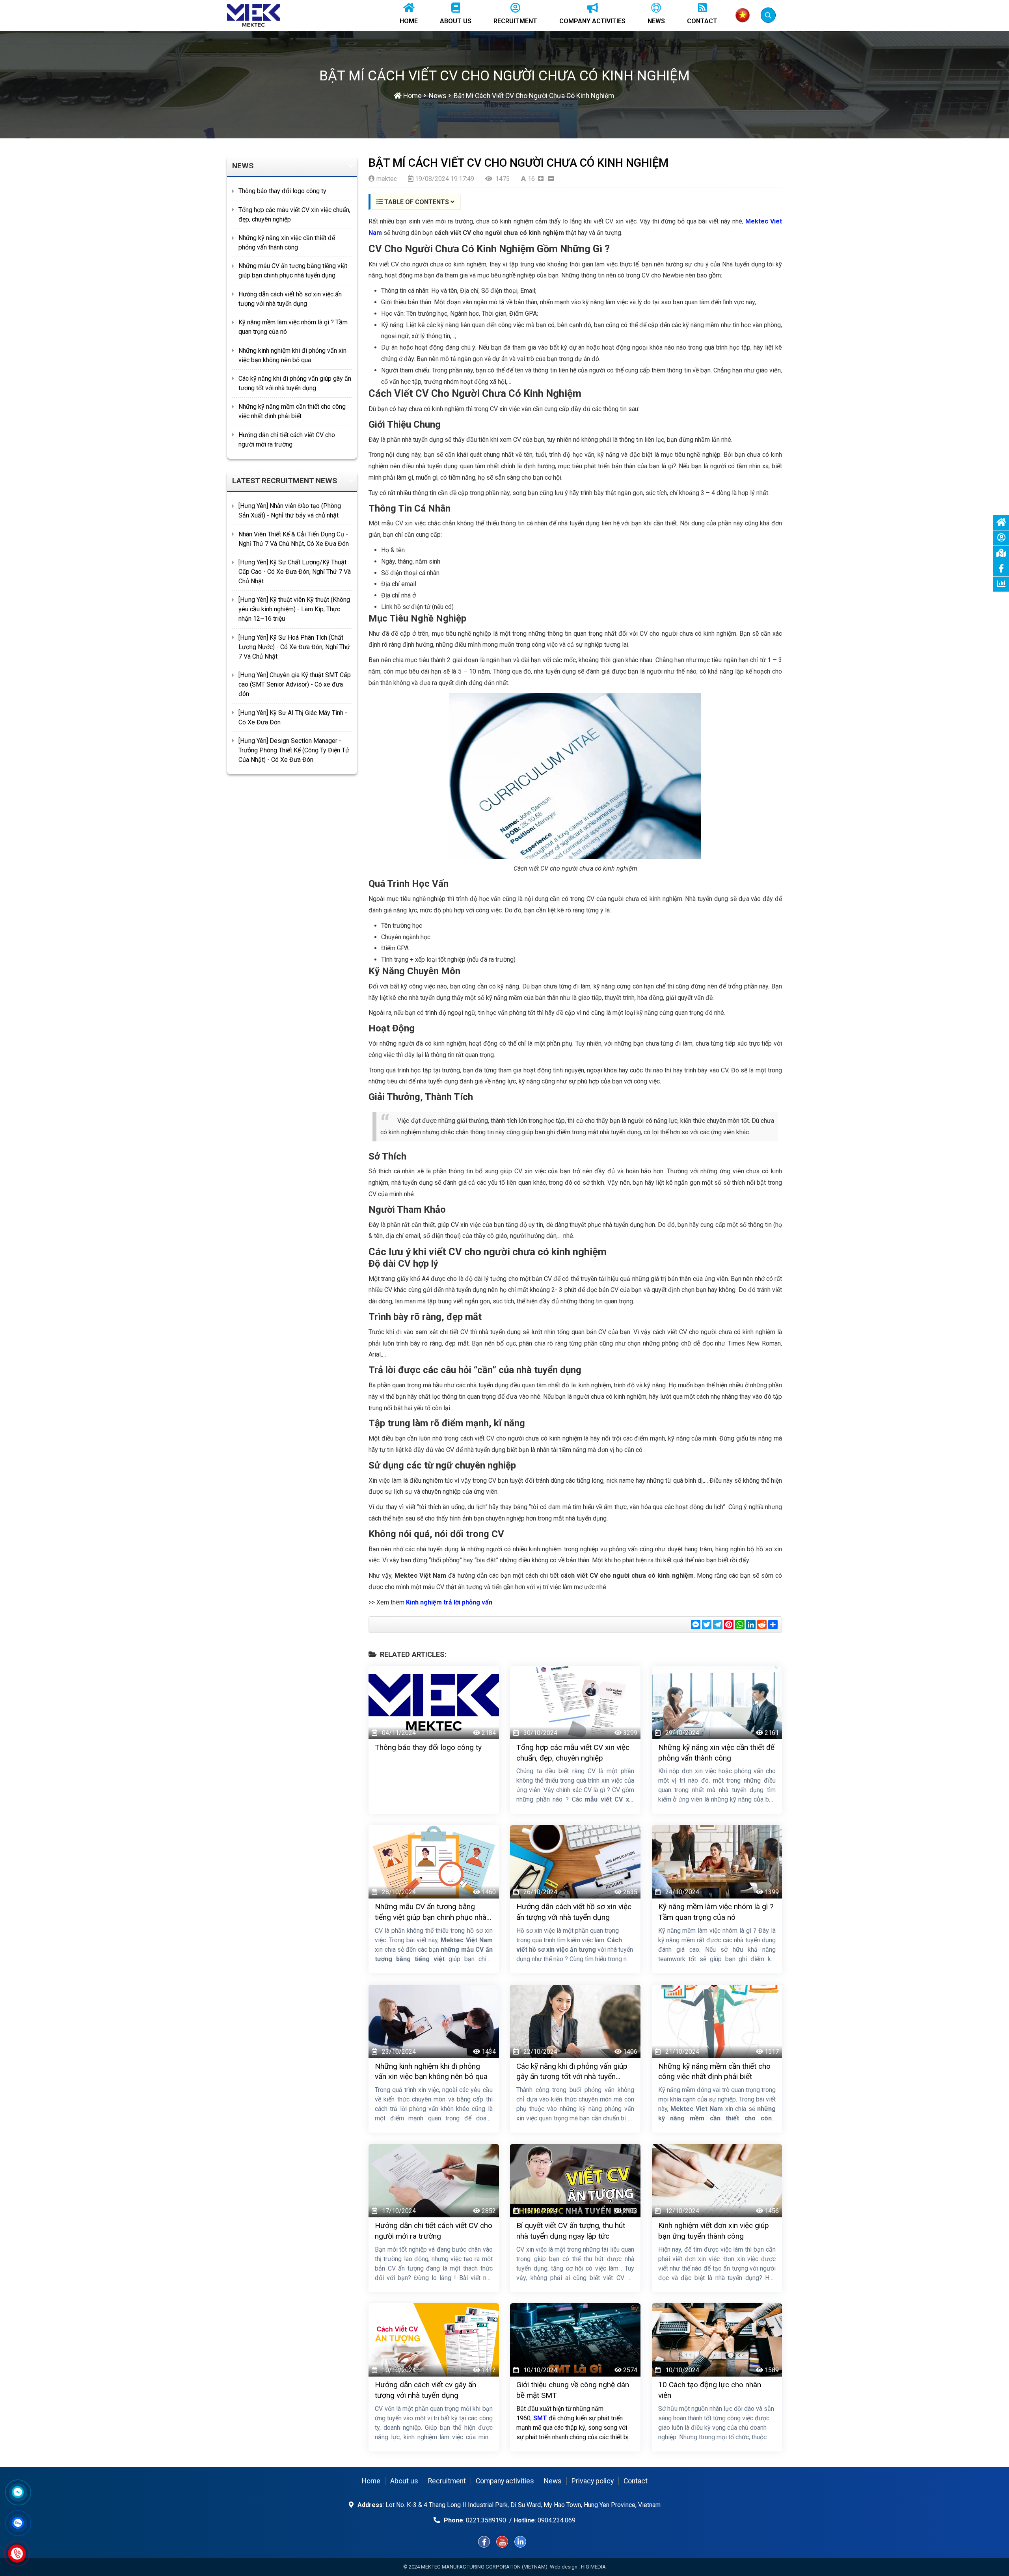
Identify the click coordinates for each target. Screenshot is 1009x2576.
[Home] (253, 15)
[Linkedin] (520, 2542)
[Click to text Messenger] (18, 2492)
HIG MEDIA (593, 2567)
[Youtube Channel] (502, 2542)
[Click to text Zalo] (18, 2523)
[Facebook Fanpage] (484, 2542)
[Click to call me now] (17, 2554)
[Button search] (768, 15)
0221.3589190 (486, 2520)
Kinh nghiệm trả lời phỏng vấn (449, 1602)
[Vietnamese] (743, 15)
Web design (564, 2567)
